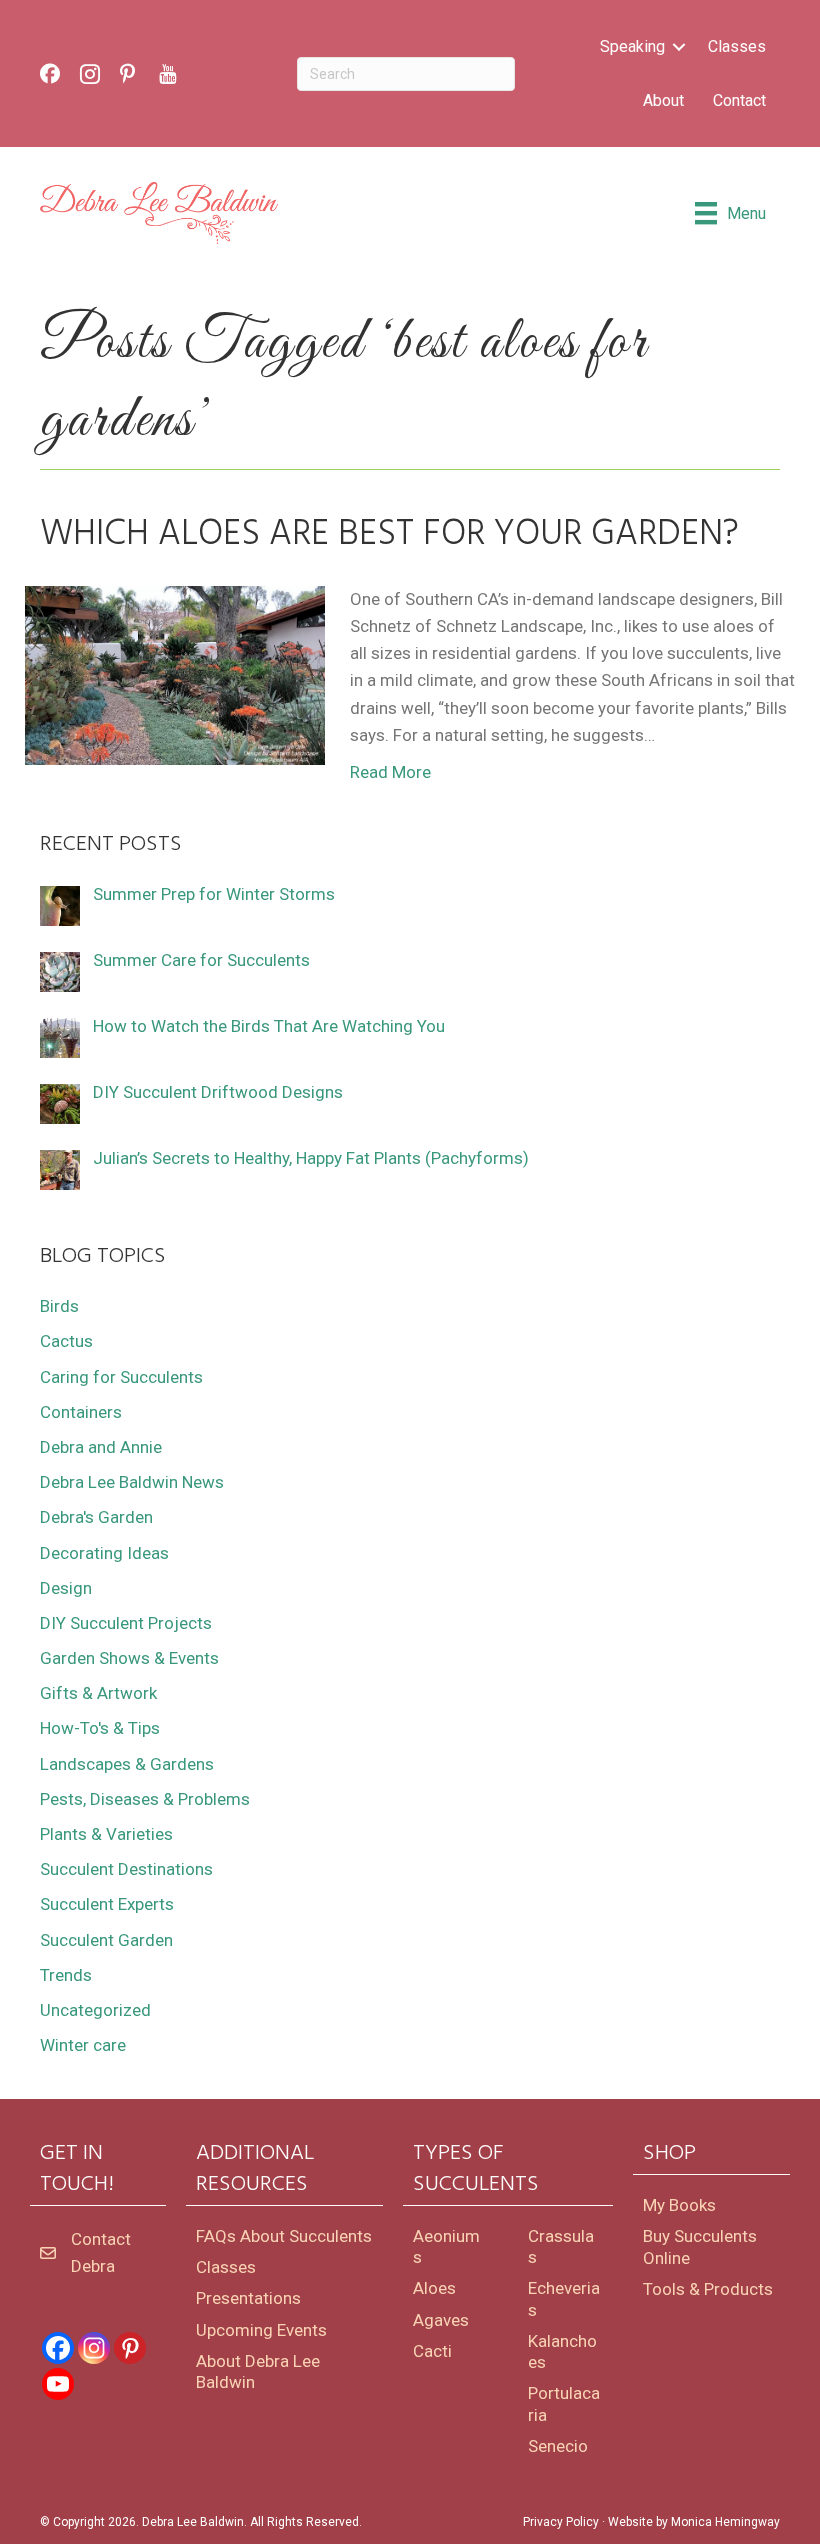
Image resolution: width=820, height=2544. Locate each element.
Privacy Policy (561, 2522)
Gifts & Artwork (98, 1693)
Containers (81, 1412)
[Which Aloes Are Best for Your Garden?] (175, 674)
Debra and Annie (101, 1447)
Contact (739, 100)
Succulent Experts (107, 1904)
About (663, 100)
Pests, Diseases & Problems (145, 1799)
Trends (66, 1975)
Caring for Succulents (121, 1377)
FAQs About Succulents (284, 2236)
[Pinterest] (130, 2348)
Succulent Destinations (126, 1869)
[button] (679, 47)
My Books (679, 2205)
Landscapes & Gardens (127, 1764)
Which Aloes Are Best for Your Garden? (389, 535)
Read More (390, 772)
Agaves (441, 2320)
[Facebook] (58, 2348)
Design (66, 1588)
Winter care (83, 2045)
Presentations (248, 2298)
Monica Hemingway (725, 2522)
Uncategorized (95, 2010)
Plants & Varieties (106, 1834)
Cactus (66, 1341)
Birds (59, 1306)
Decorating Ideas (104, 1553)
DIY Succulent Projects (126, 1623)
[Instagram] (94, 2348)
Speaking (632, 46)
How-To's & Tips (100, 1728)
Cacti (432, 2351)
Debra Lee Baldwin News (132, 1482)
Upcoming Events (261, 2330)
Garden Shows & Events (129, 1658)
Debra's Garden (96, 1517)
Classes (737, 46)
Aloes (434, 2288)
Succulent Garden (106, 1940)
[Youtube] (58, 2384)
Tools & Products (708, 2289)
